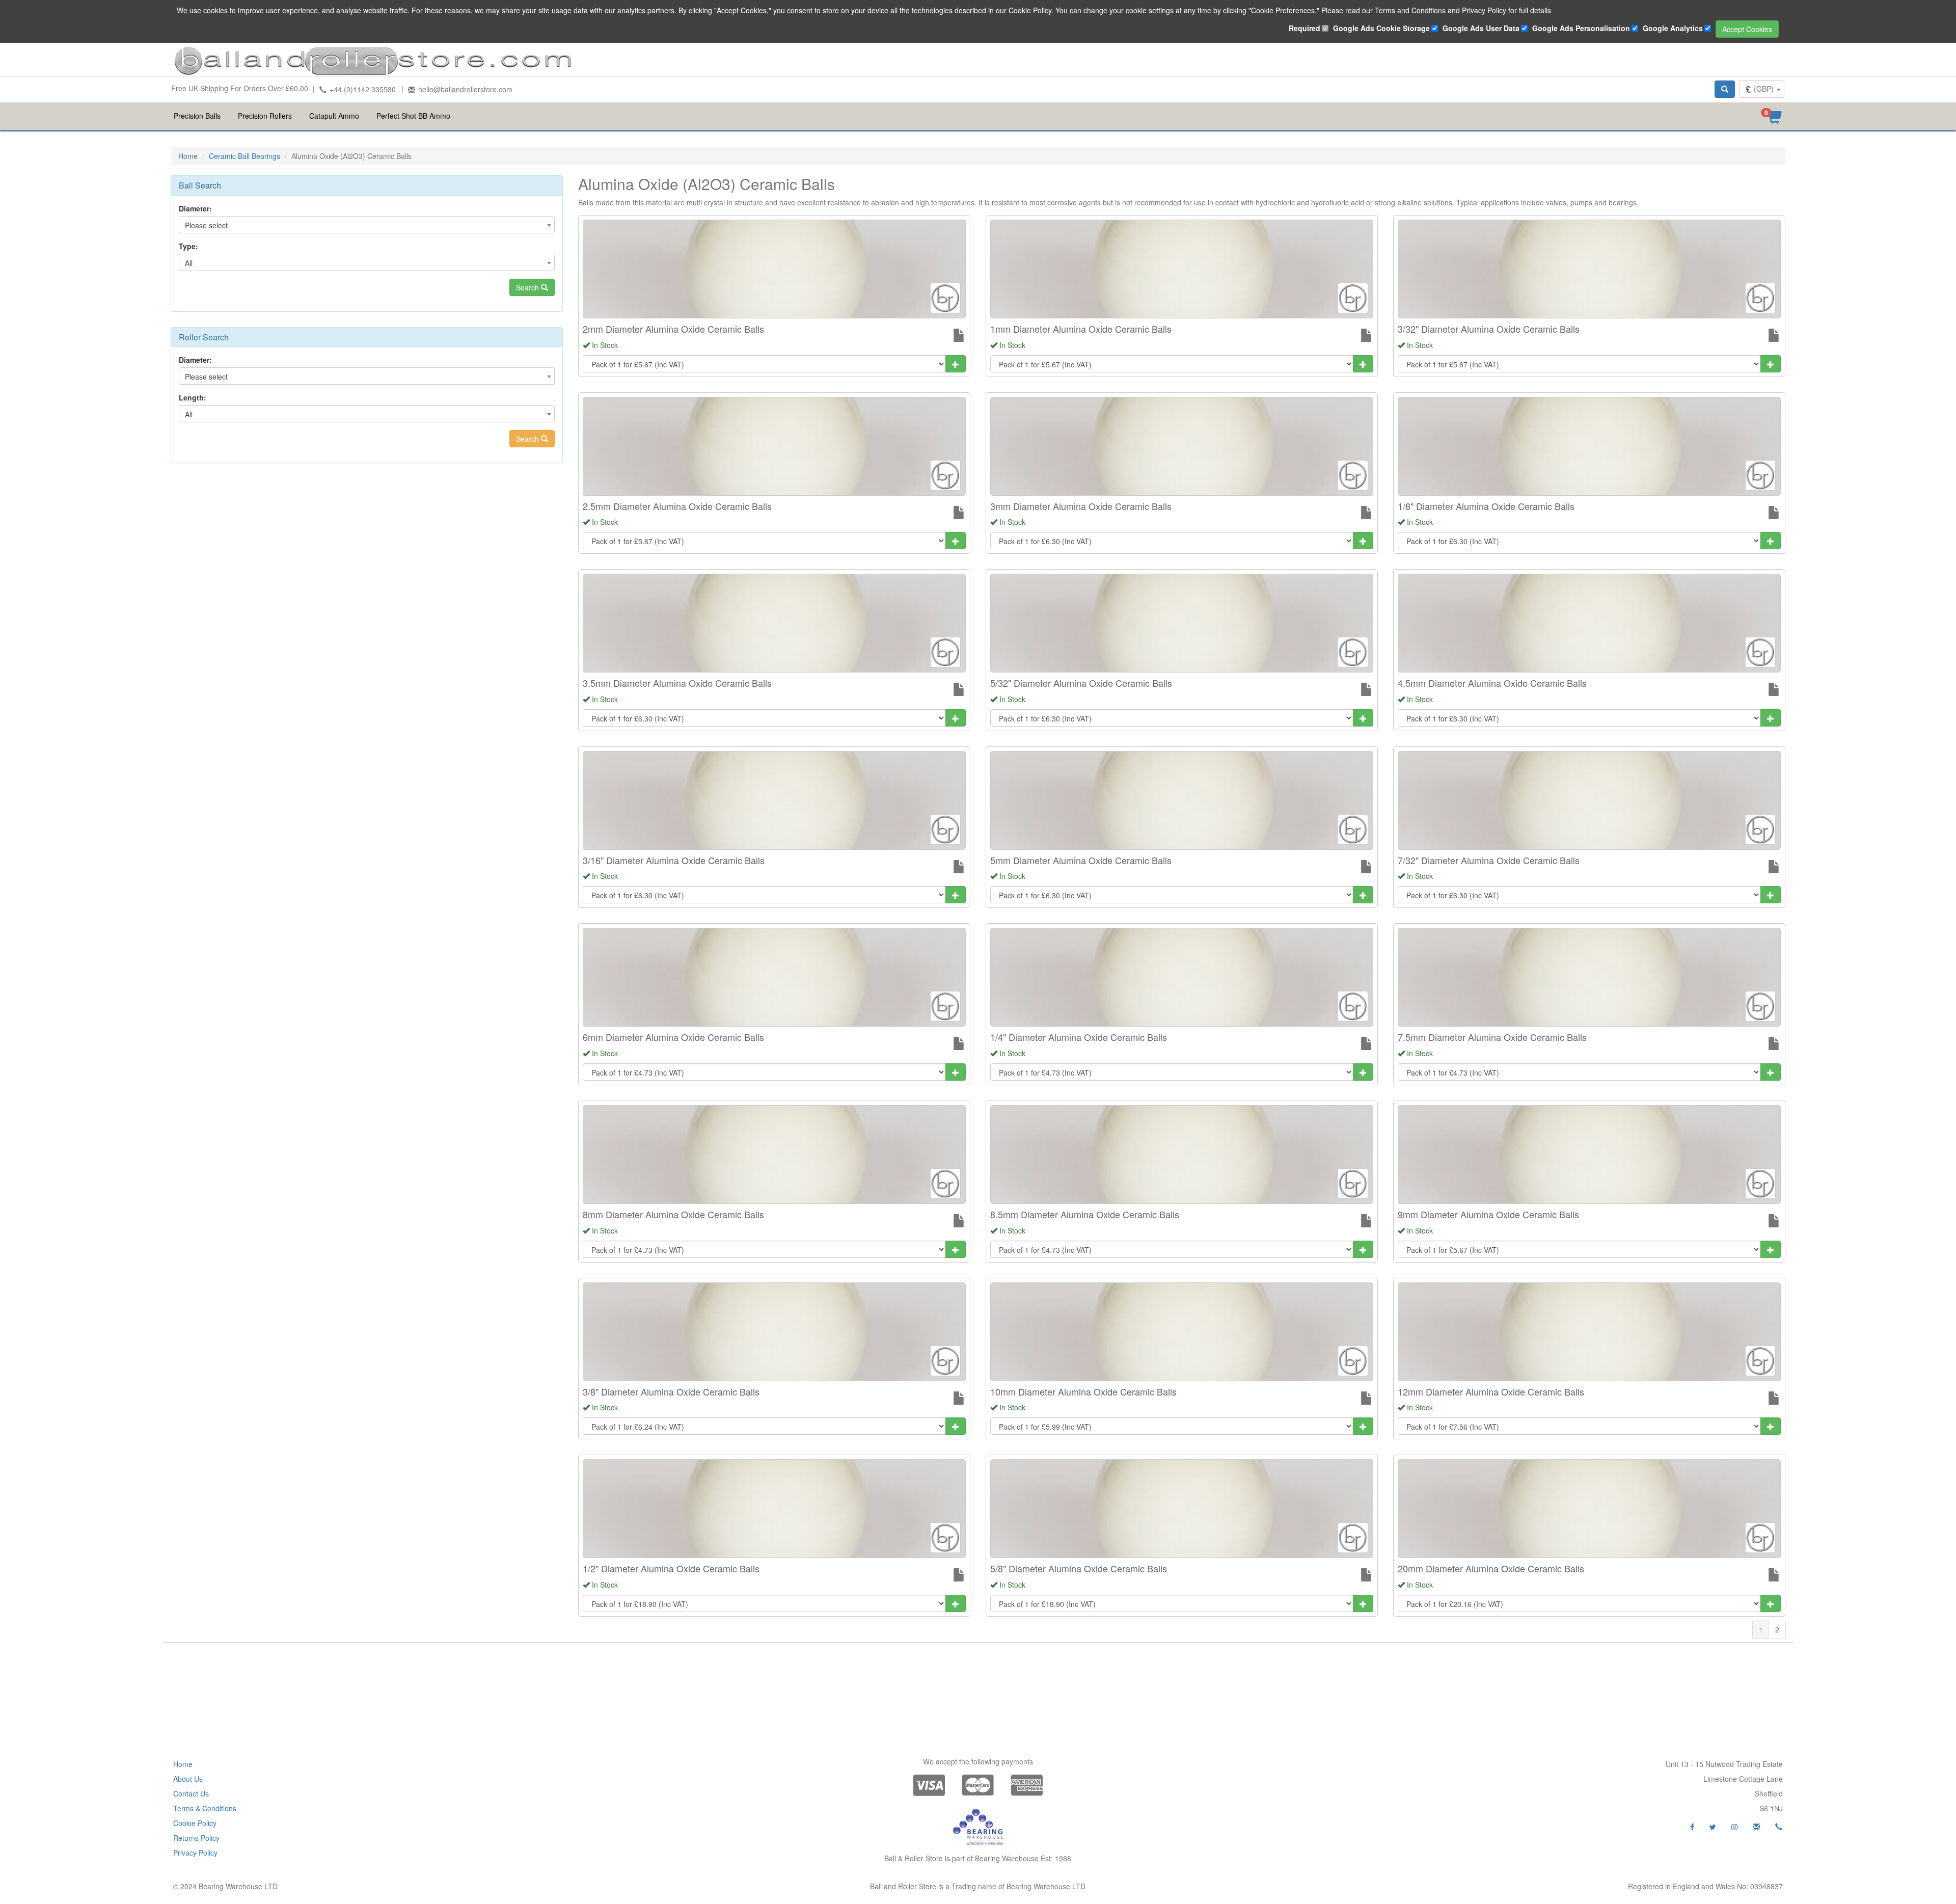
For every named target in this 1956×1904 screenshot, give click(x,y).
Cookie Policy (195, 1823)
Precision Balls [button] (197, 116)
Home (188, 156)
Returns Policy (196, 1838)
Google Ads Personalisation (1581, 28)
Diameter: (195, 208)
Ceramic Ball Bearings (244, 156)
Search (528, 287)
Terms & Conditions (205, 1808)
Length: (193, 397)
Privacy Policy (195, 1853)
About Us (188, 1779)
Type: (188, 246)
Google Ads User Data (1481, 28)
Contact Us (191, 1793)
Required (1305, 28)
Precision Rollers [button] (265, 116)
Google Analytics (1673, 28)
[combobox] (1762, 89)
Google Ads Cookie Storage (1381, 28)
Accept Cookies (1747, 29)
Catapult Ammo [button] (334, 116)
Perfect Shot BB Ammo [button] (413, 116)
